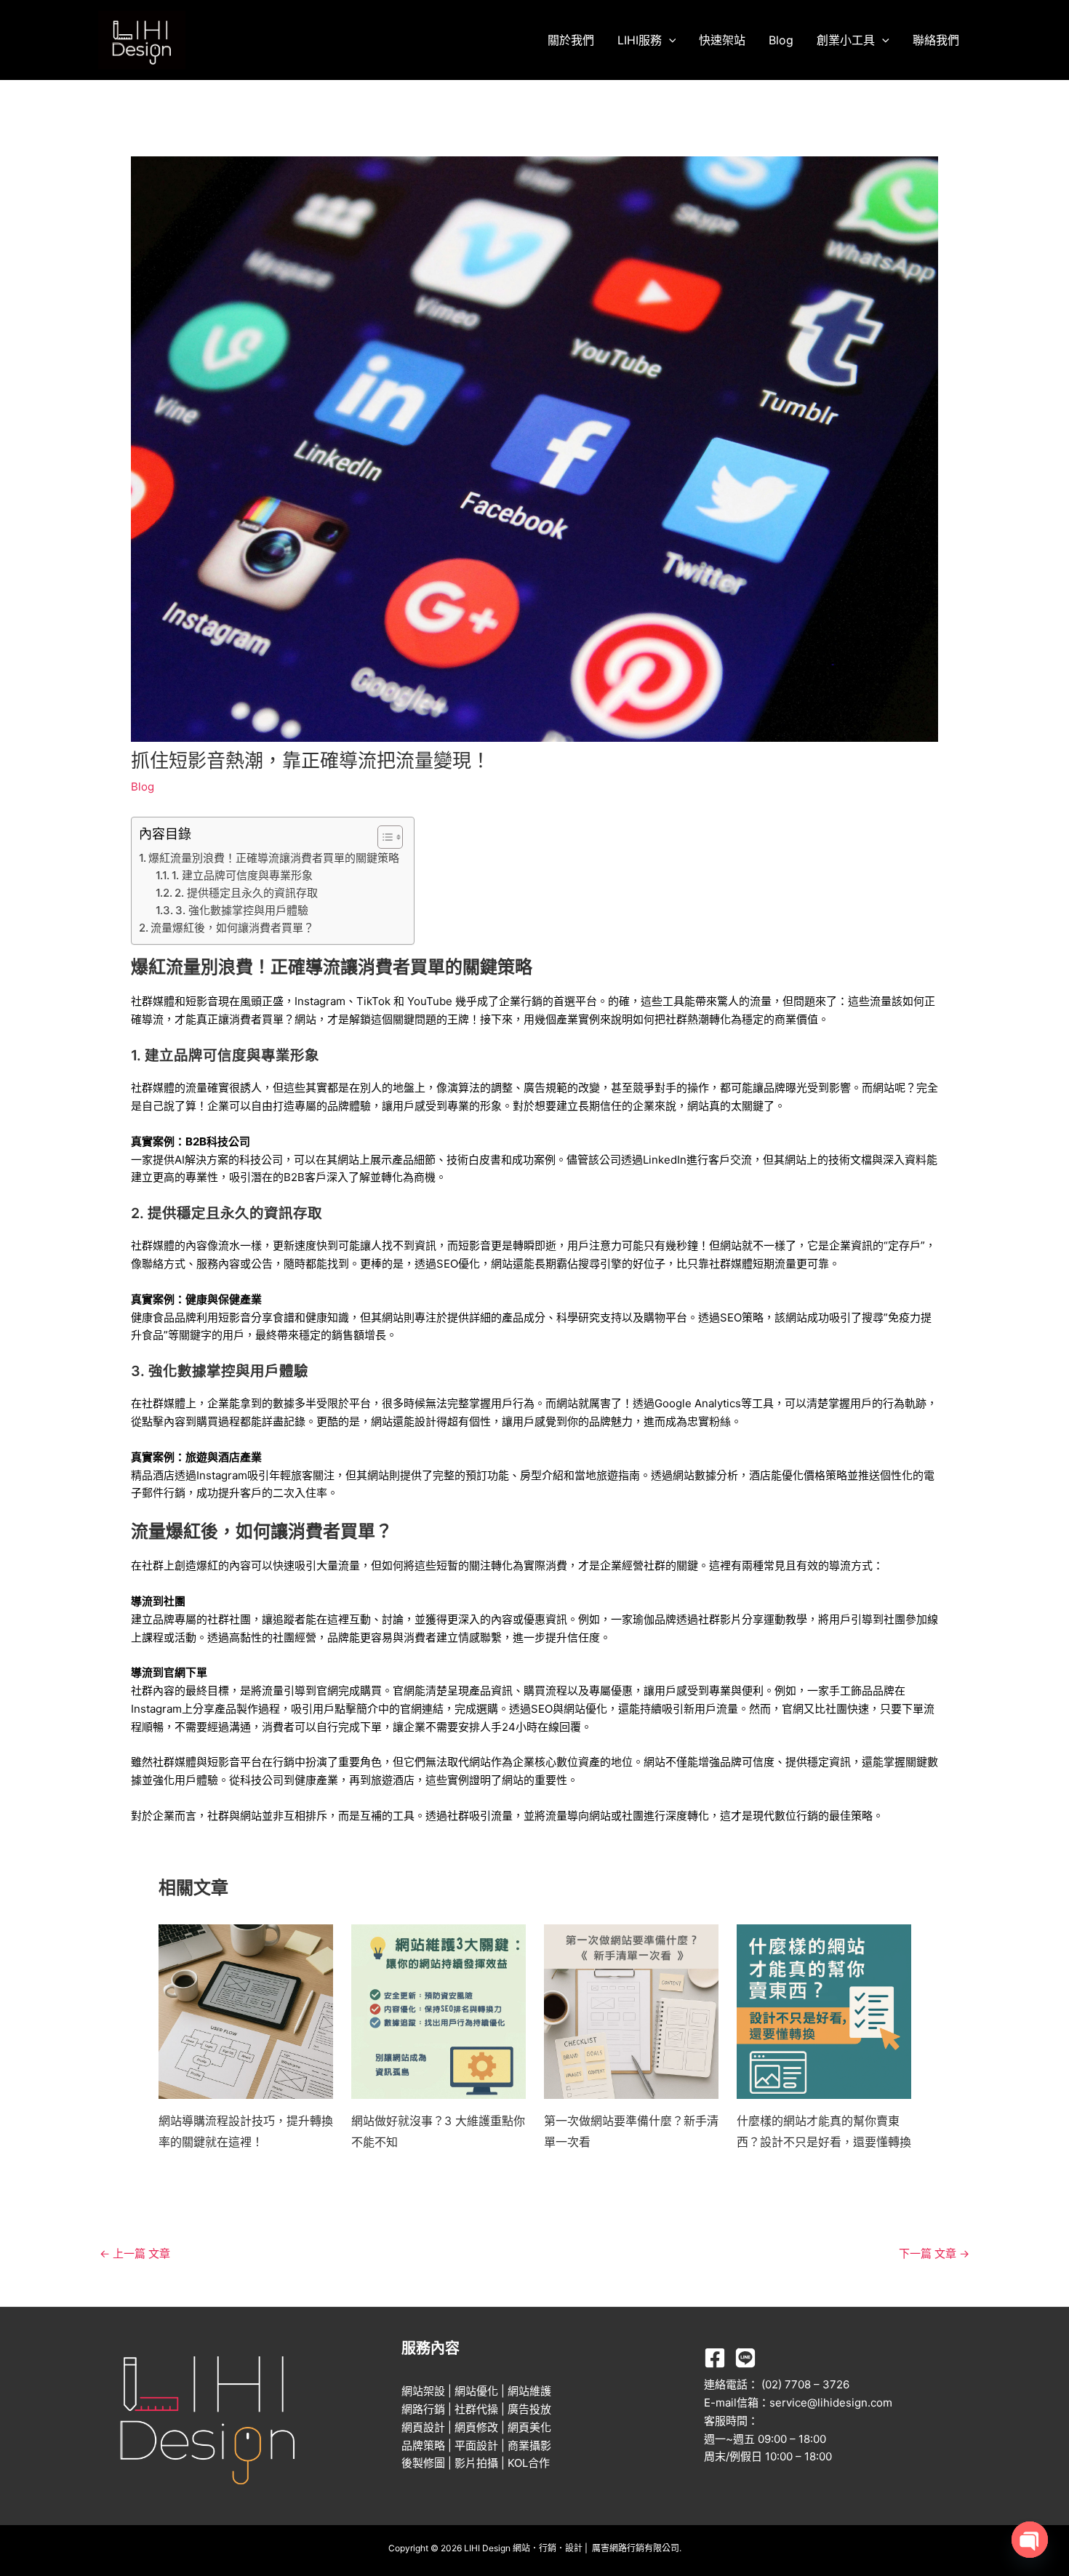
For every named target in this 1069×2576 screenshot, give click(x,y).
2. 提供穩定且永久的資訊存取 (246, 893)
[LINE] (745, 2358)
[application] (669, 40)
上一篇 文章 (135, 2253)
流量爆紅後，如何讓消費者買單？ (232, 928)
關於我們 (571, 40)
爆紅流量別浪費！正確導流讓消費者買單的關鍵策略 (274, 858)
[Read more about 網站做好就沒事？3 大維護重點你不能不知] (439, 2011)
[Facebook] (715, 2358)
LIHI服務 (640, 40)
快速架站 (722, 40)
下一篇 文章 (934, 2253)
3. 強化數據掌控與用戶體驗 (242, 910)
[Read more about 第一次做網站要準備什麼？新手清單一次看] (631, 2011)
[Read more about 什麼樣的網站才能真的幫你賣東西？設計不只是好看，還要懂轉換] (824, 2011)
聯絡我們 (936, 40)
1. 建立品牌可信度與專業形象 (242, 875)
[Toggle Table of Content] (383, 837)
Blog (781, 40)
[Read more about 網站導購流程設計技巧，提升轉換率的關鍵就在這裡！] (246, 2011)
